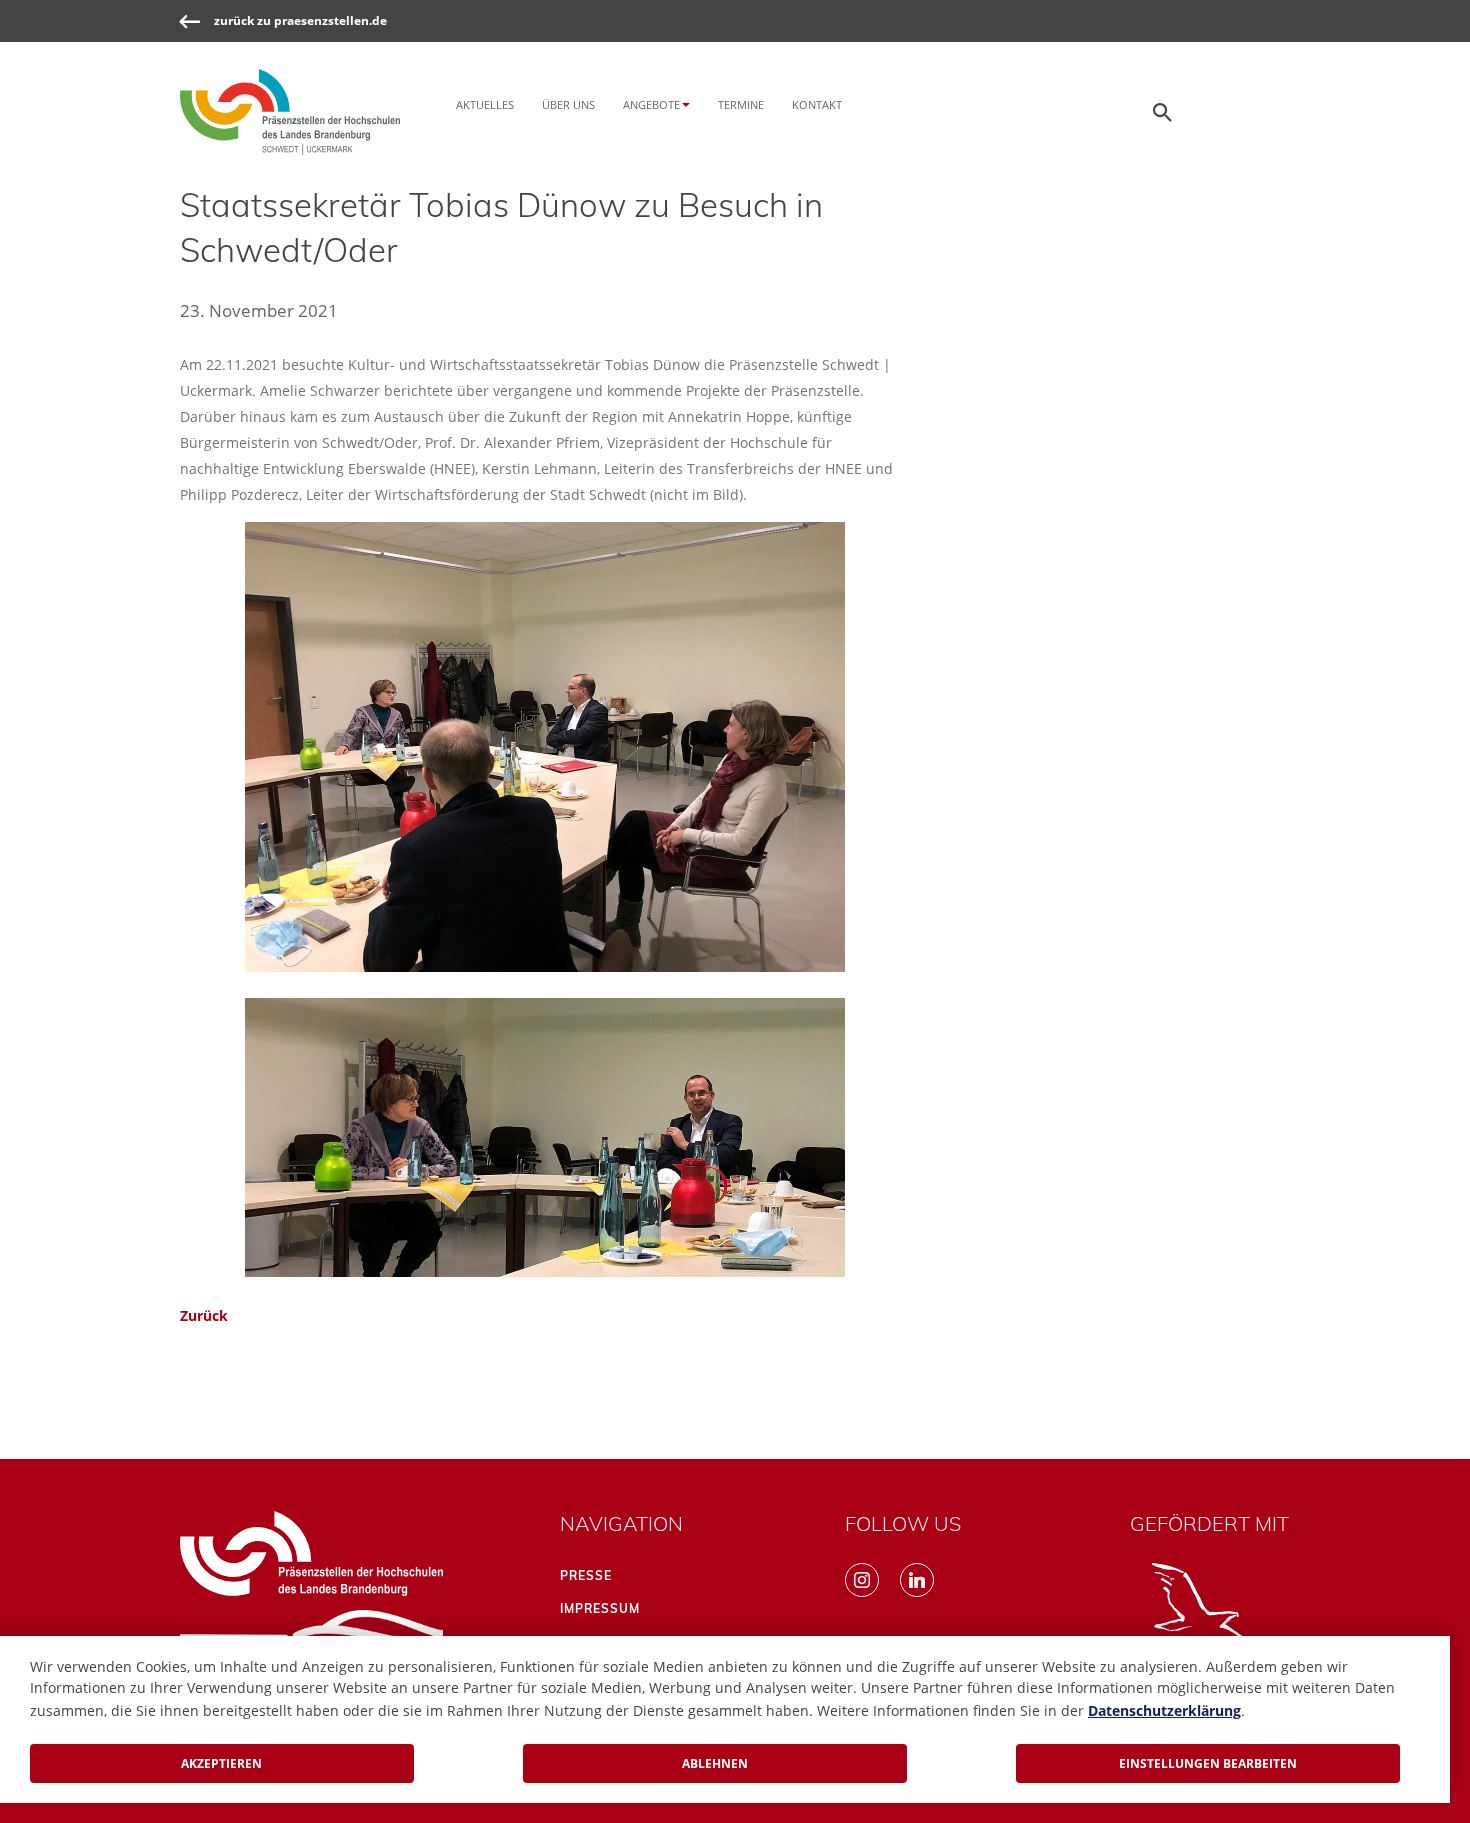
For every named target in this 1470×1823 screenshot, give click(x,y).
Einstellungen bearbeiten (1208, 1763)
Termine (741, 104)
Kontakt (817, 104)
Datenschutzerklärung (1164, 1710)
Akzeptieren (221, 1763)
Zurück (204, 1315)
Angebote (651, 104)
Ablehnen (715, 1763)
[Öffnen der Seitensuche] (1163, 112)
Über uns (568, 104)
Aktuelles (485, 104)
